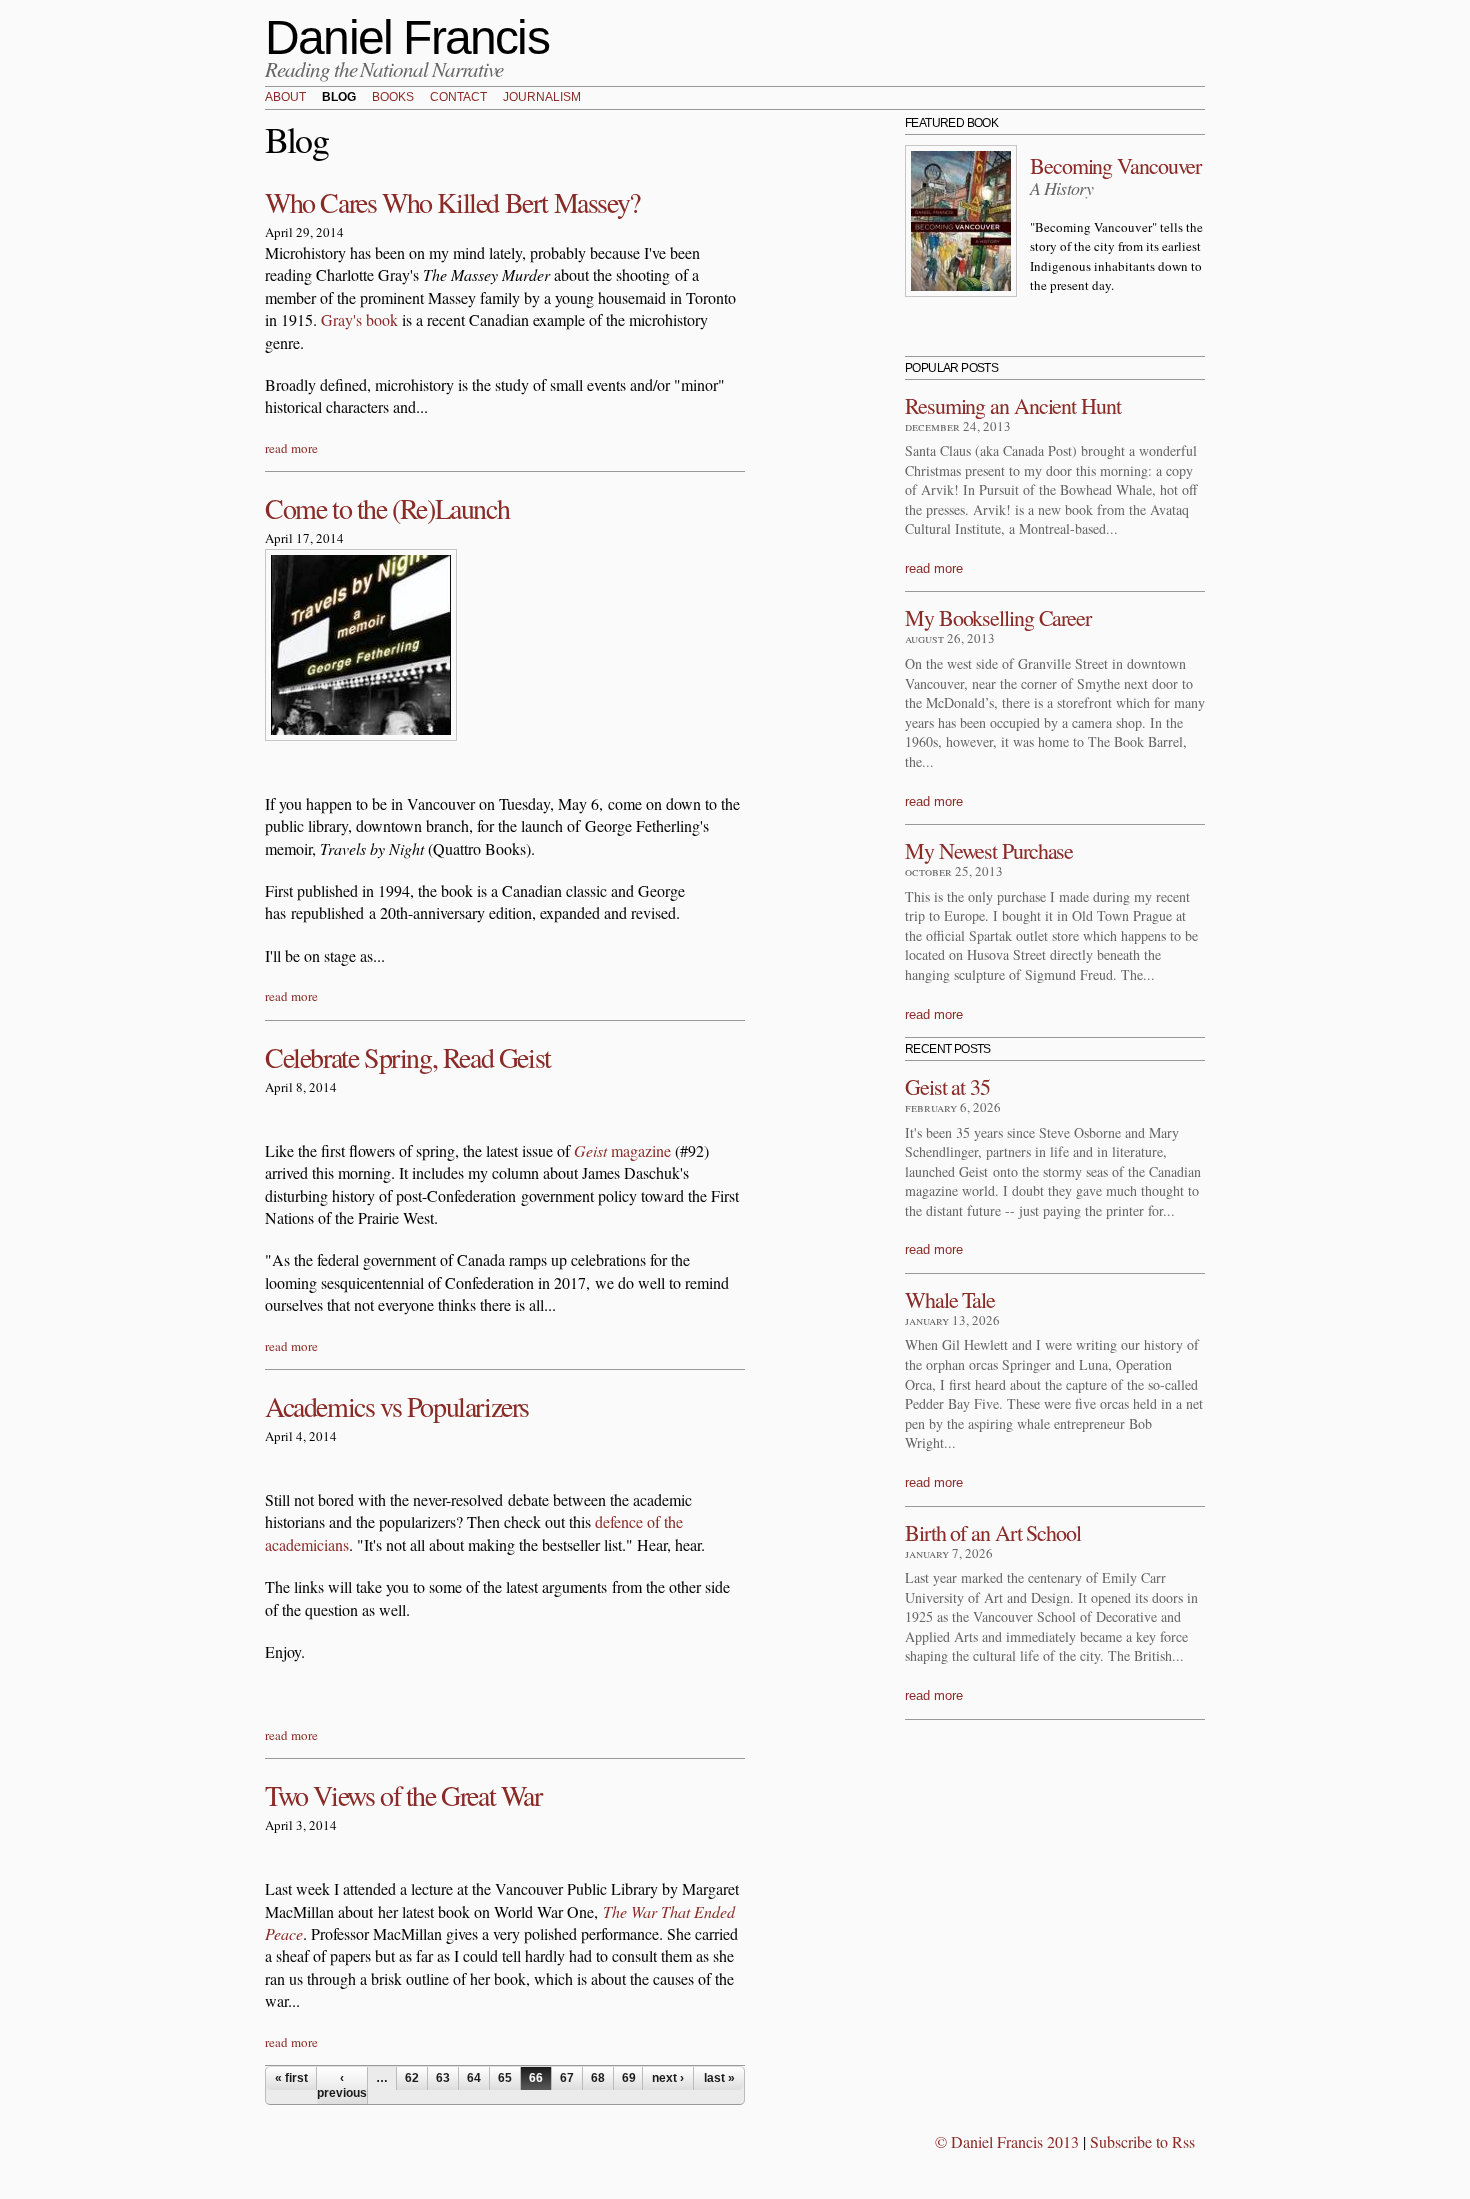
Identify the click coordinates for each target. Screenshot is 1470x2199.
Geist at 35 (947, 1086)
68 (598, 2078)
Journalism (542, 98)
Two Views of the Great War (403, 1795)
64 (474, 2078)
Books (393, 98)
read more (291, 448)
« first (291, 2078)
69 (629, 2078)
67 (567, 2078)
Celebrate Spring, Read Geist (408, 1057)
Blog (339, 98)
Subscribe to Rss (1142, 2141)
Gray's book (359, 319)
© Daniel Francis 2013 (1007, 2141)
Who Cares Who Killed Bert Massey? (452, 202)
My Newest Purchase (989, 850)
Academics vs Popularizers (397, 1406)
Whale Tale (950, 1299)
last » (719, 2078)
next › (668, 2078)
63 (443, 2078)
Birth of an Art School (993, 1532)
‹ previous (342, 2085)
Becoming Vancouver (1115, 165)
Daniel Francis (407, 37)
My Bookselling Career (998, 617)
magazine (622, 1150)
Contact (458, 98)
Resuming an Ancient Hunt (1013, 405)
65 (505, 2078)
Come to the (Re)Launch (387, 508)
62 (412, 2078)
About (285, 98)
